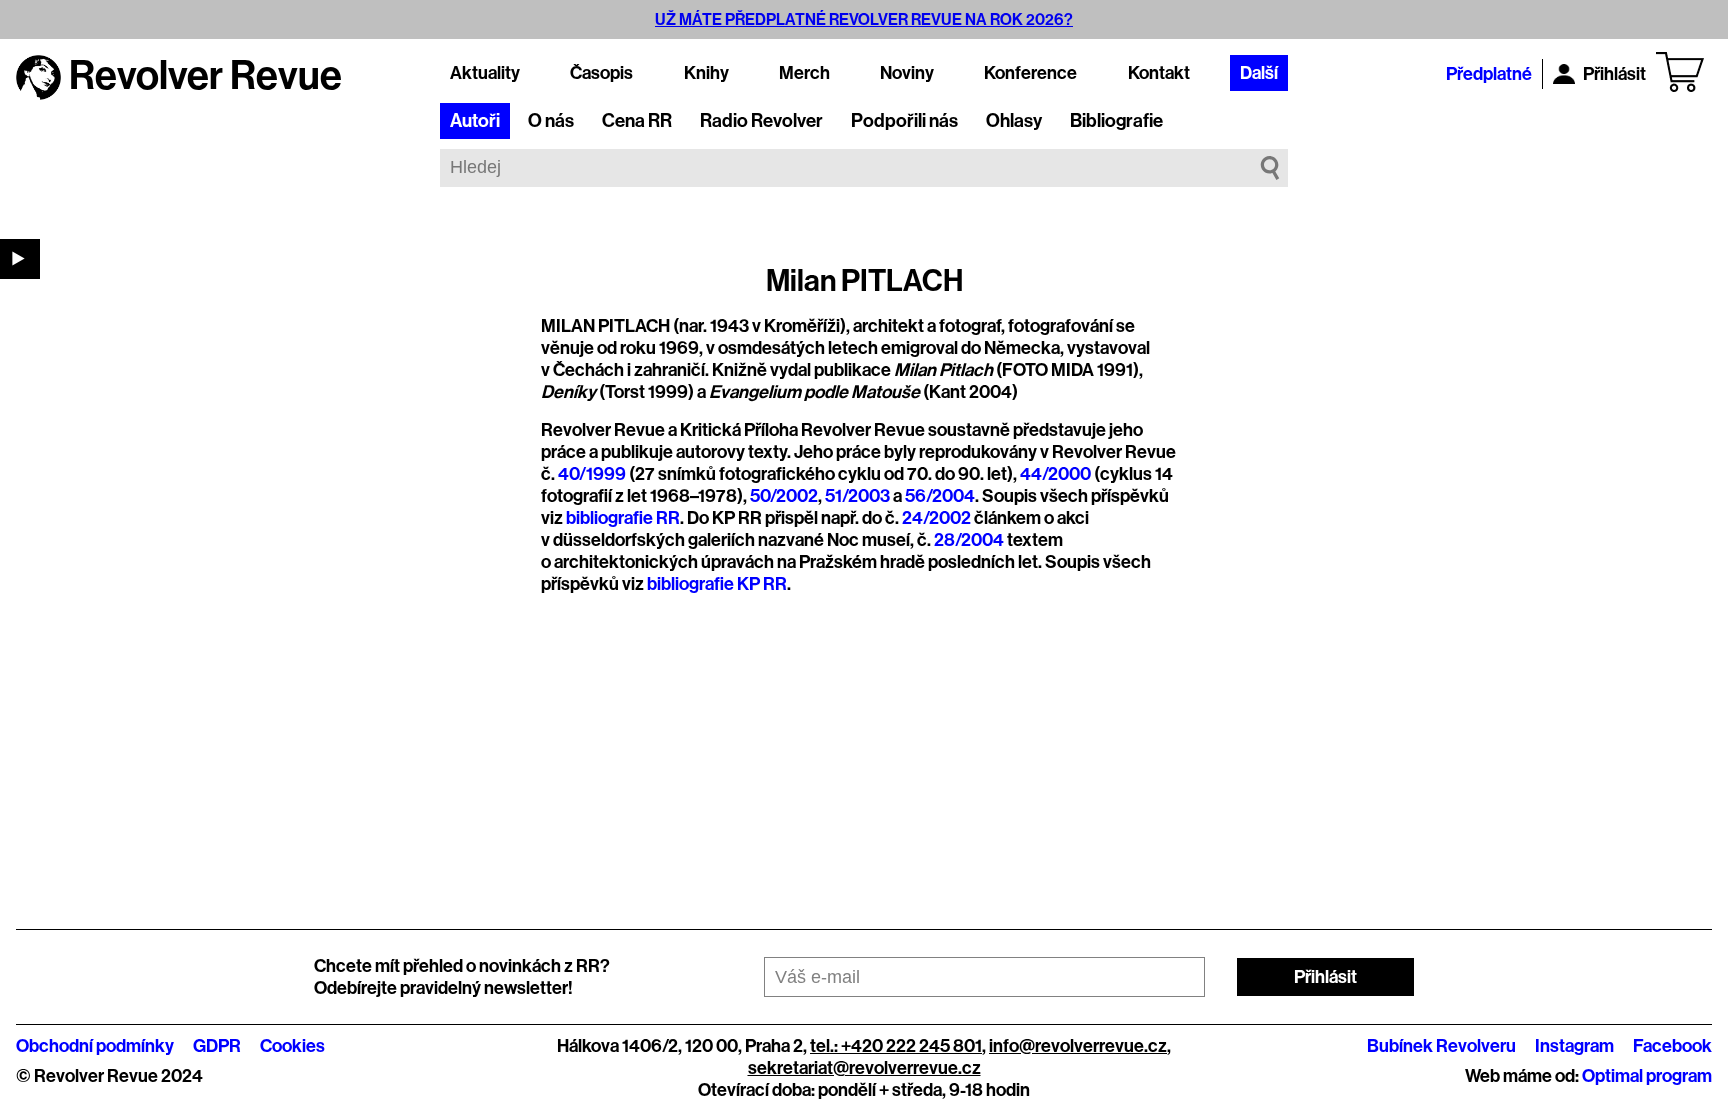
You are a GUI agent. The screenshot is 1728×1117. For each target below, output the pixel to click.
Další (1259, 73)
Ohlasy (1014, 121)
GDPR (217, 1046)
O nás (551, 121)
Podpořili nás (904, 121)
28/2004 (969, 540)
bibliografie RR (623, 518)
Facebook (1672, 1046)
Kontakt (1159, 73)
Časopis (601, 73)
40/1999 (592, 474)
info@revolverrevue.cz (1078, 1046)
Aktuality (485, 73)
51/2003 (857, 496)
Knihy (706, 73)
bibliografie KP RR (717, 584)
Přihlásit (1614, 74)
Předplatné (1489, 74)
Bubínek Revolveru (1441, 1046)
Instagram (1574, 1046)
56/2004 (940, 496)
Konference (1030, 73)
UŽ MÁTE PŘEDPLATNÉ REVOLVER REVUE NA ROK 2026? (864, 19)
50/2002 (784, 496)
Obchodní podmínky (95, 1046)
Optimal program (1647, 1076)
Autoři (475, 121)
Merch (804, 73)
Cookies (292, 1046)
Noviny (907, 73)
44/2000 (1055, 474)
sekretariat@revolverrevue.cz (864, 1068)
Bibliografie (1116, 121)
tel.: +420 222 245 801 (896, 1046)
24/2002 (936, 518)
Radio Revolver (761, 121)
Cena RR (637, 121)
